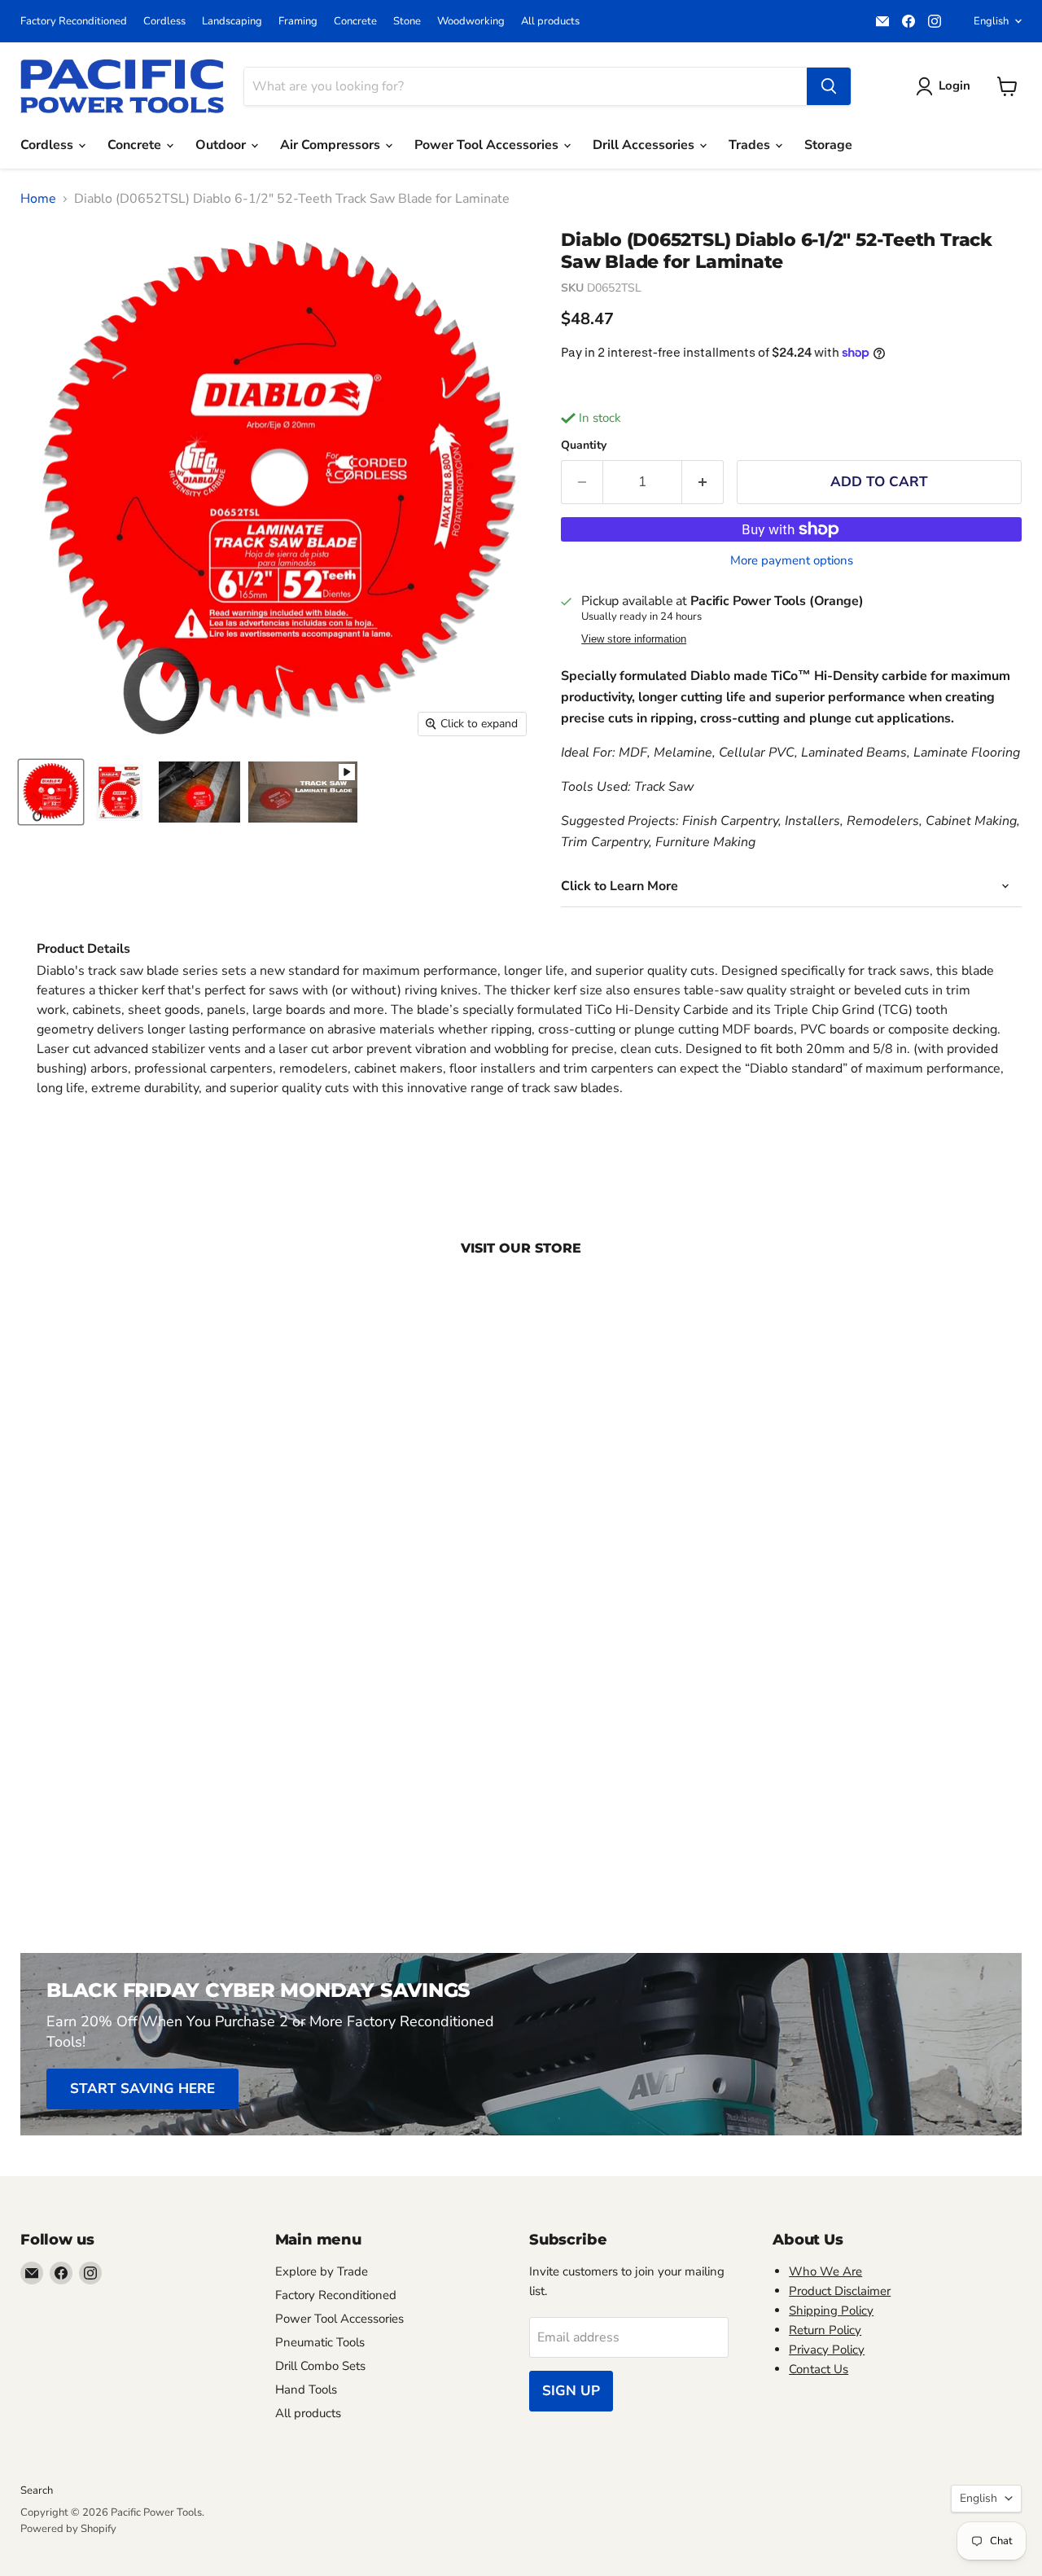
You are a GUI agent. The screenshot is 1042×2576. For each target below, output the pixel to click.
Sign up (571, 2391)
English (991, 21)
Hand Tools (306, 2389)
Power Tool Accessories (488, 145)
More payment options (792, 561)
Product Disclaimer (840, 2291)
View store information (634, 639)
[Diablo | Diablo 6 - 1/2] (51, 792)
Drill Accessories (645, 145)
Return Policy (825, 2330)
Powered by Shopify (68, 2529)
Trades (751, 145)
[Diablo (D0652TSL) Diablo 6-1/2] (303, 792)
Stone (407, 22)
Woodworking (471, 22)
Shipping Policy (831, 2311)
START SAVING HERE (142, 2089)
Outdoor (222, 145)
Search (37, 2490)
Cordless (164, 22)
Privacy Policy (827, 2350)
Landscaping (232, 22)
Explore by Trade (322, 2271)
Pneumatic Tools (320, 2342)
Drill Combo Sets (320, 2366)
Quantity (584, 445)
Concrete (355, 22)
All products (550, 22)
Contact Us (819, 2369)
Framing (298, 22)
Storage (828, 145)
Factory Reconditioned (74, 22)
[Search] (829, 86)
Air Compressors (332, 145)
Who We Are (825, 2271)
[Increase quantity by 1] (703, 482)
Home (38, 199)
